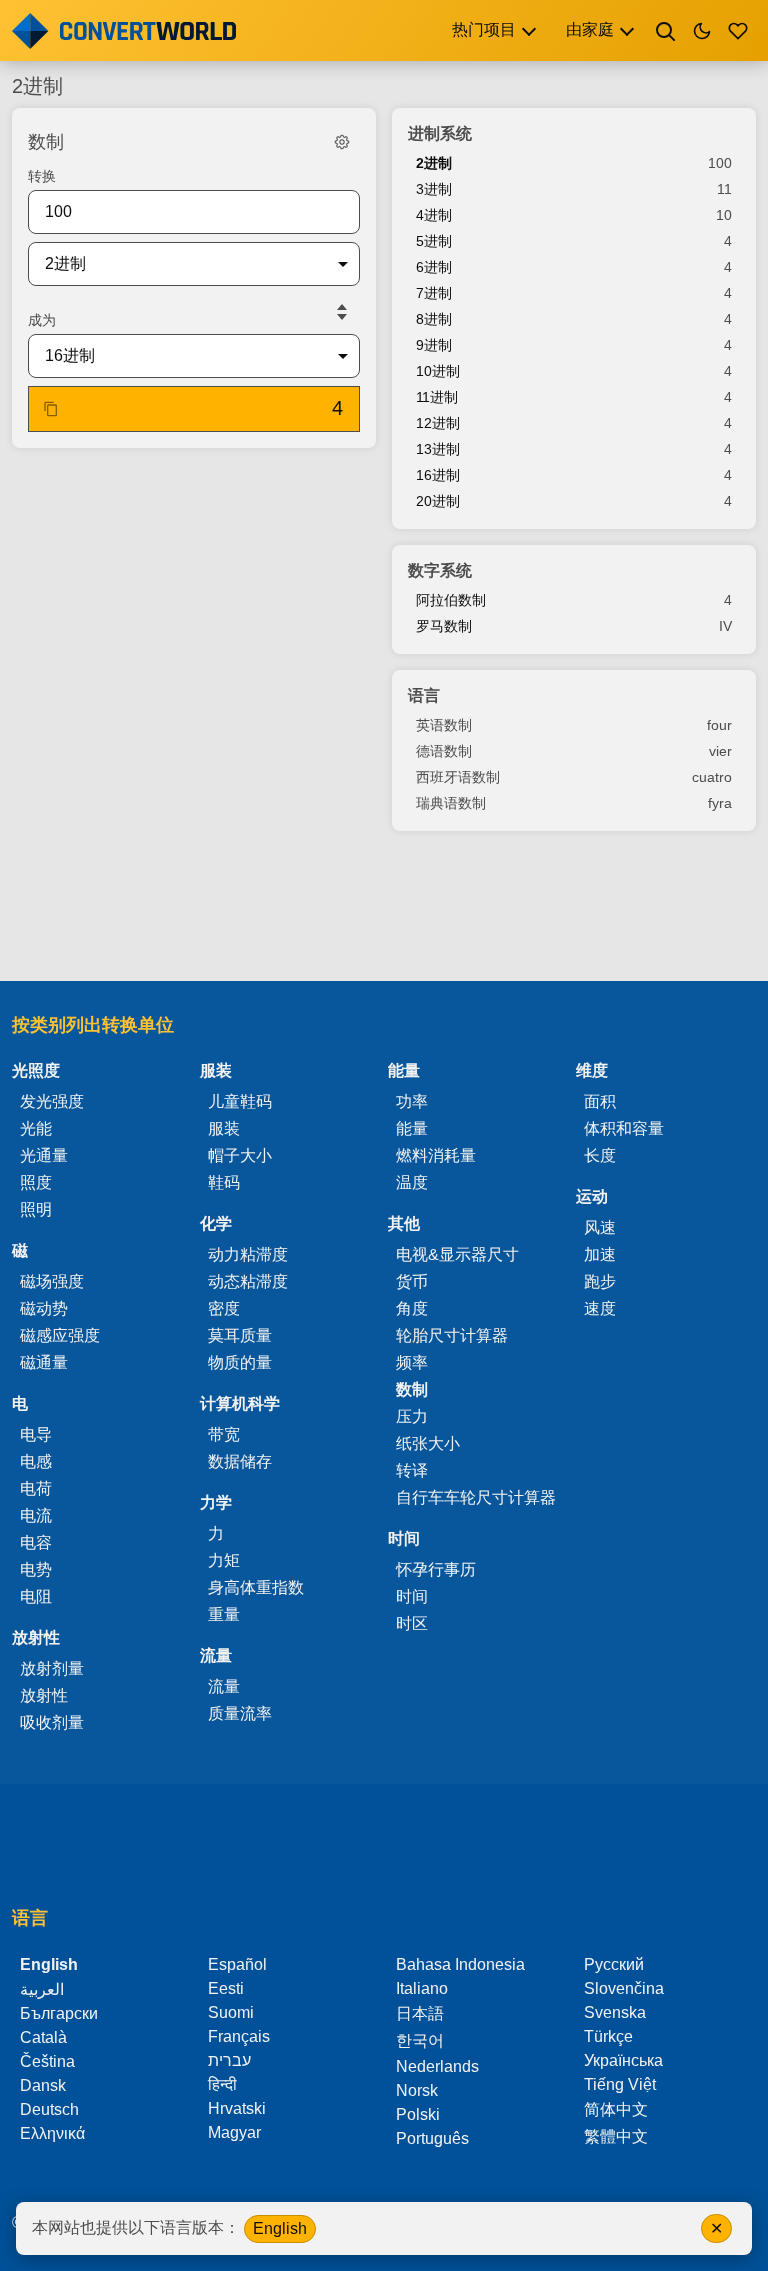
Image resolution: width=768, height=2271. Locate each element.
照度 (36, 1182)
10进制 (438, 371)
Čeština (47, 2061)
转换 (42, 176)
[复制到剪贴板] (51, 409)
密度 (224, 1308)
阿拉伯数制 (451, 600)
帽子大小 (240, 1155)
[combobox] (178, 264)
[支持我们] (738, 31)
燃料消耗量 (436, 1155)
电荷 (36, 1488)
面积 (600, 1101)
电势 (36, 1569)
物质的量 (240, 1362)
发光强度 (52, 1101)
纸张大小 (428, 1443)
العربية (42, 1989)
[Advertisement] (384, 908)
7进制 (434, 293)
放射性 (44, 1695)
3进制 (434, 189)
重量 (224, 1614)
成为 (42, 320)
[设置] (342, 142)
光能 (36, 1128)
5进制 (434, 241)
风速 (600, 1227)
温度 (412, 1182)
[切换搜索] (666, 31)
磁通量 (44, 1362)
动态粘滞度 (248, 1281)
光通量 (44, 1155)
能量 (412, 1128)
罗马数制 (444, 626)
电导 (36, 1434)
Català (43, 2037)
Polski (418, 2114)
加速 (600, 1254)
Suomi (231, 2012)
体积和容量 (624, 1128)
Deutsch (49, 2109)
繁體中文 (616, 2136)
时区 (412, 1623)
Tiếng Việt (620, 2084)
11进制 (437, 397)
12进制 (438, 423)
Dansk (43, 2085)
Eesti (226, 1988)
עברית (229, 2060)
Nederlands (437, 2066)
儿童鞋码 (240, 1101)
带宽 (224, 1434)
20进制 (438, 501)
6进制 (434, 267)
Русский (614, 1964)
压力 (412, 1416)
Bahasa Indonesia (460, 1964)
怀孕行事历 (436, 1569)
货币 (412, 1281)
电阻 (36, 1596)
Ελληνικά (52, 2133)
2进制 (434, 163)
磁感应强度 (60, 1335)
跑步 (600, 1281)
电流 (36, 1515)
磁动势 (44, 1308)
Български (59, 2013)
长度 (600, 1155)
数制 (412, 1389)
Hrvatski (237, 2108)
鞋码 (224, 1182)
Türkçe (608, 2036)
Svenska (615, 2012)
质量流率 (240, 1713)
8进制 (434, 319)
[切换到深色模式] (702, 31)
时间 (412, 1596)
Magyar (234, 2132)
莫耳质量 (240, 1335)
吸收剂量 (52, 1722)
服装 (224, 1128)
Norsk (417, 2090)
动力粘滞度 (248, 1254)
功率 (412, 1101)
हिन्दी (222, 2084)
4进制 (434, 215)
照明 (36, 1209)
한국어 (420, 2040)
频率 (412, 1362)
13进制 (438, 449)
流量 (224, 1686)
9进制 (434, 345)
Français (239, 2036)
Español (237, 1964)
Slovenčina (624, 1988)
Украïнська (623, 2060)
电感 (36, 1461)
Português (432, 2138)
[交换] (342, 312)
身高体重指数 (256, 1587)
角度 (412, 1308)
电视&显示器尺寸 (457, 1254)
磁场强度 (52, 1281)
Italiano (422, 1988)
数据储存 (240, 1461)
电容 (36, 1542)
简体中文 (616, 2109)
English (280, 2228)
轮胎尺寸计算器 (452, 1335)
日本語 (420, 2013)
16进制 (438, 475)
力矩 (224, 1560)
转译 (412, 1470)
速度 (600, 1308)
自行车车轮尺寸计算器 (476, 1497)
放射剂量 (52, 1668)
